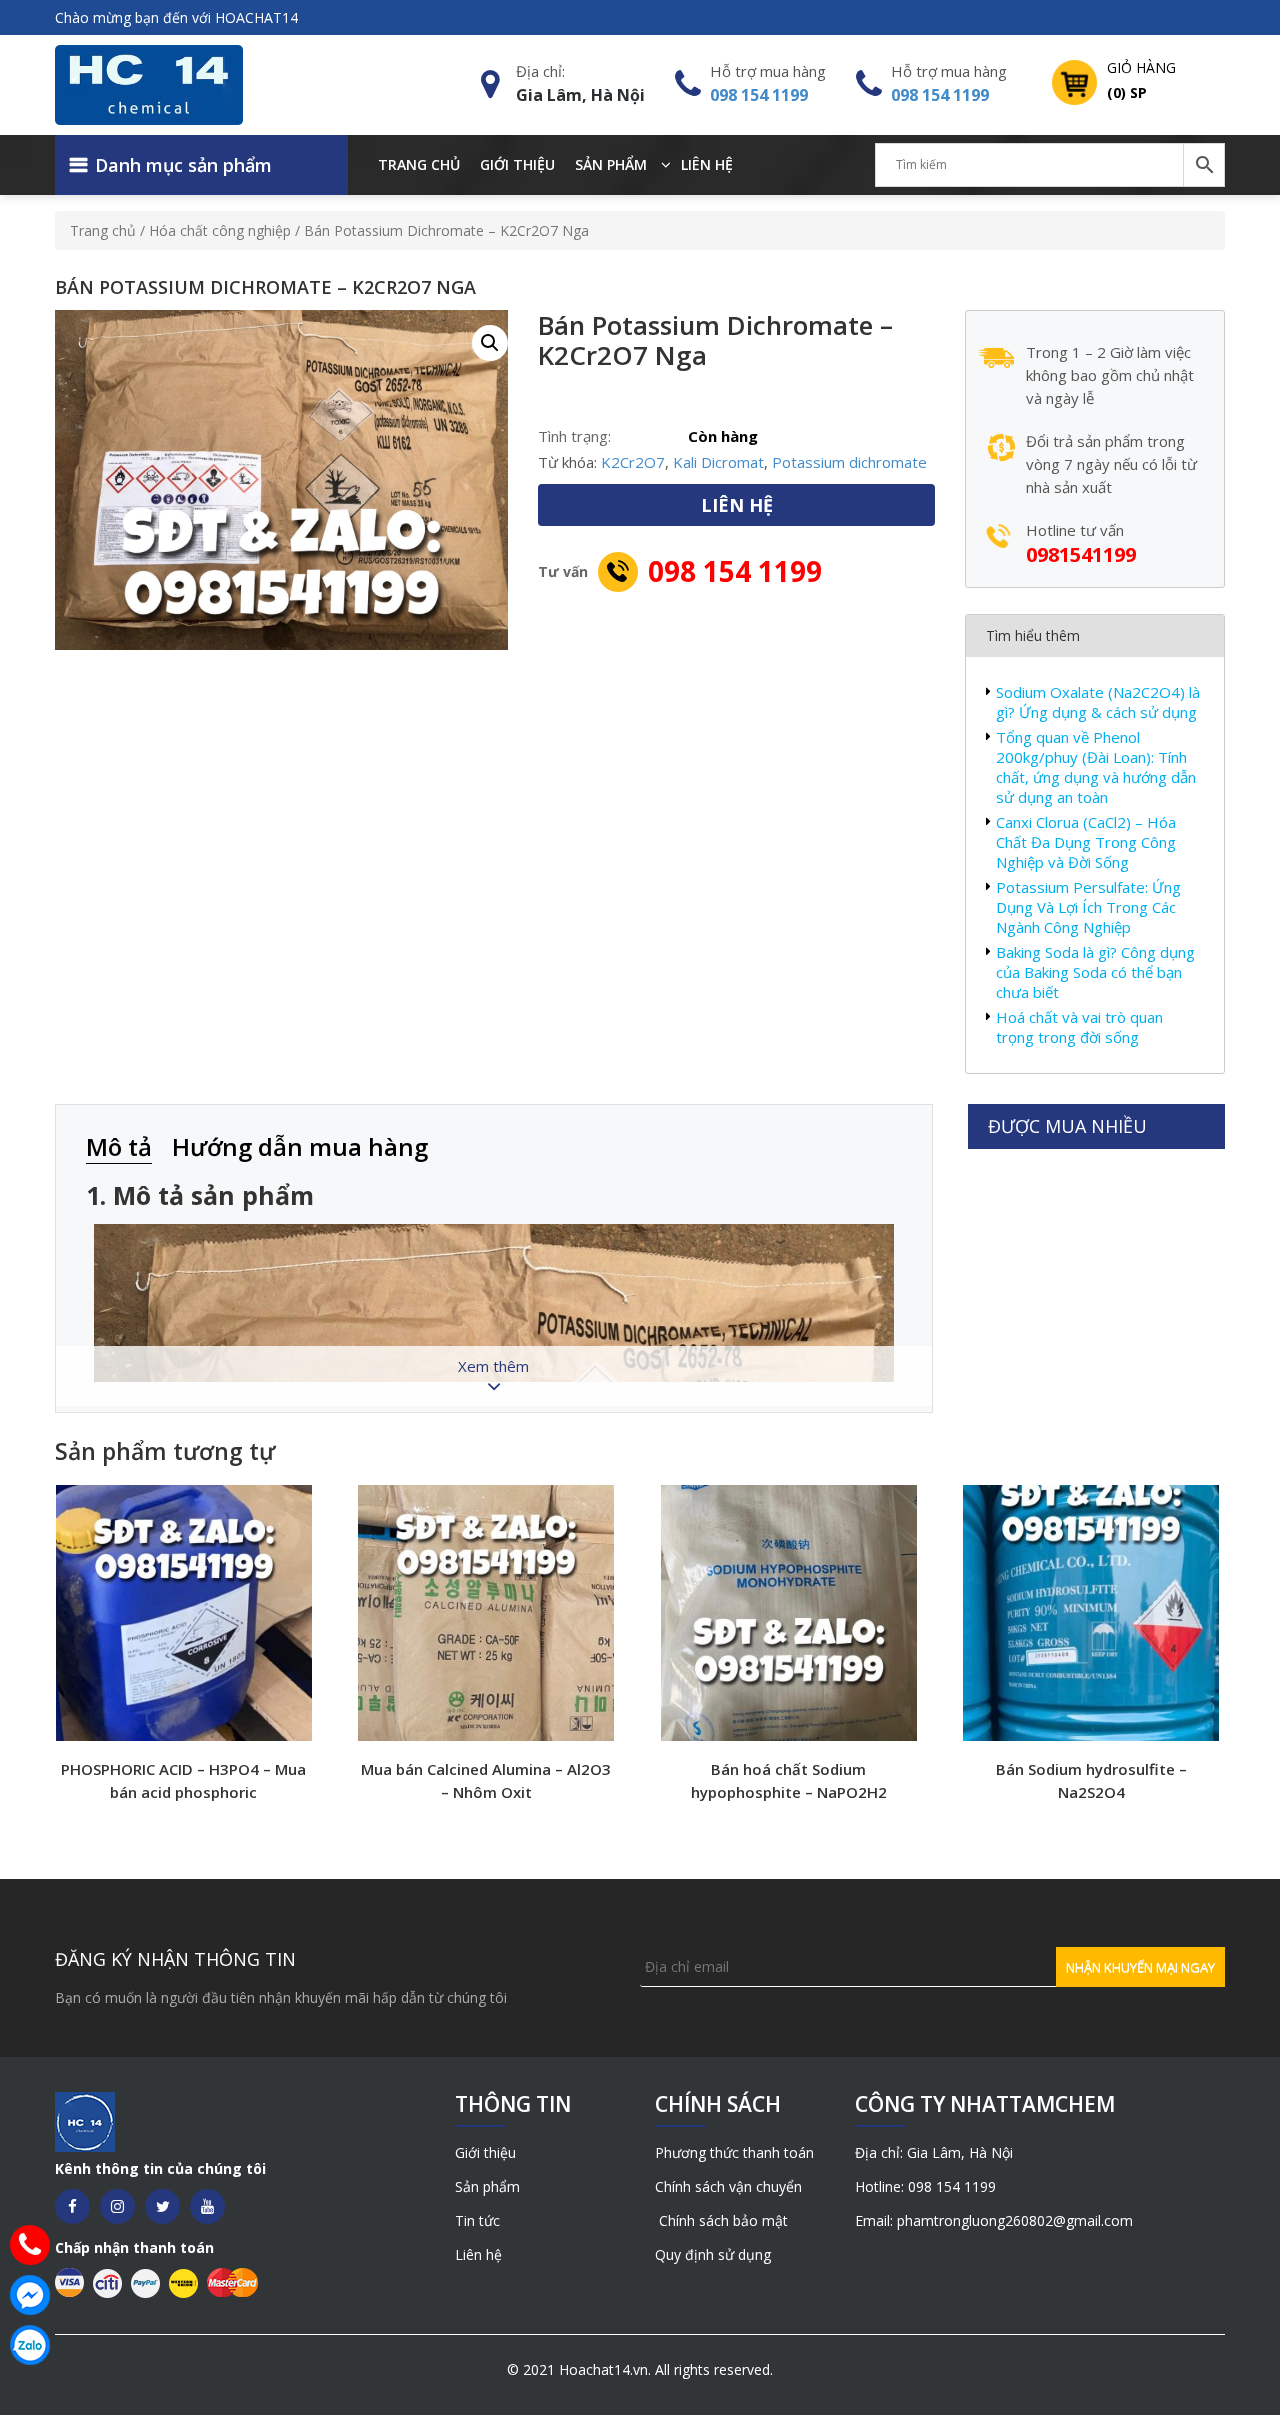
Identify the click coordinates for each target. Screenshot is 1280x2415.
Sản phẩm (611, 164)
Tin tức (477, 2220)
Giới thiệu (517, 164)
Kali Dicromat (718, 462)
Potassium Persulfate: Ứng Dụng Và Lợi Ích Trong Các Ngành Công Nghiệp (1088, 907)
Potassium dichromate (849, 462)
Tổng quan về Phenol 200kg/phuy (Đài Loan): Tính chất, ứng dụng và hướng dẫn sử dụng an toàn (1096, 767)
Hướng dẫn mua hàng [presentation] (300, 1146)
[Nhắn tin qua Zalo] (30, 2345)
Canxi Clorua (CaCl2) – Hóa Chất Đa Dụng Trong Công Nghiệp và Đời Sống (1086, 842)
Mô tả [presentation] (119, 1146)
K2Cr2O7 (633, 462)
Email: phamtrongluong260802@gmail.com (994, 2220)
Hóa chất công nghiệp (220, 230)
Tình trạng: (574, 436)
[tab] (129, 1148)
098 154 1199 (759, 95)
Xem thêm (493, 1366)
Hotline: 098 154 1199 (925, 2186)
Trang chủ (419, 164)
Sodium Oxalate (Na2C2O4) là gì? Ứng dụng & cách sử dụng (1098, 702)
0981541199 (1081, 554)
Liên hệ (707, 164)
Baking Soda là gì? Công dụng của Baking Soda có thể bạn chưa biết (1095, 972)
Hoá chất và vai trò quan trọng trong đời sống (1079, 1027)
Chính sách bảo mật (721, 2220)
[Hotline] (30, 2245)
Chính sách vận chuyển (728, 2186)
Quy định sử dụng (713, 2254)
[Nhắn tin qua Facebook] (30, 2295)
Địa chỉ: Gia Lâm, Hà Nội (934, 2152)
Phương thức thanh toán (734, 2152)
